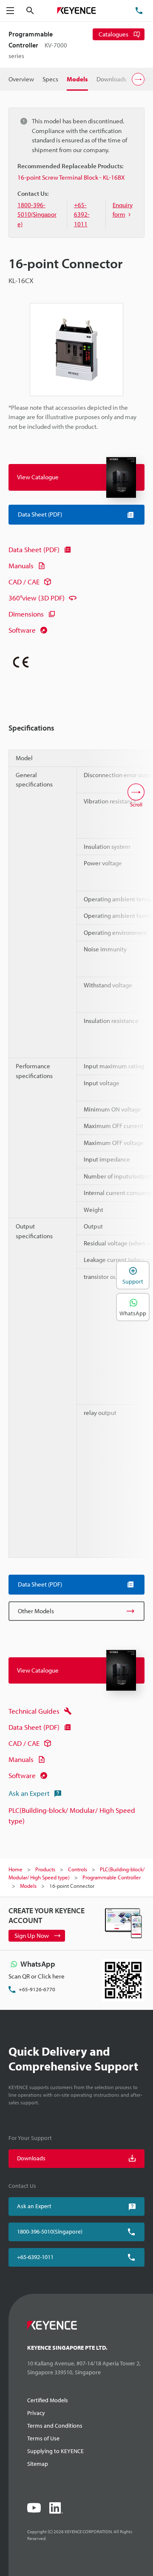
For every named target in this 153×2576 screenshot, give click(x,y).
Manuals (21, 565)
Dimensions (26, 614)
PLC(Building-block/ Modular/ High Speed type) (72, 1816)
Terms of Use (43, 2438)
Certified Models (48, 2400)
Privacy (36, 2413)
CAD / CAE (24, 582)
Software (22, 630)
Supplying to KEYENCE (55, 2451)
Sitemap (38, 2464)
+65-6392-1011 (35, 2257)
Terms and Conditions (55, 2426)
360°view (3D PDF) (37, 598)
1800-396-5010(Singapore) (50, 2231)
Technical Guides (34, 1711)
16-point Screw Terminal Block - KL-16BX (71, 177)
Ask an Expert (29, 1793)
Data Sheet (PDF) (34, 549)
